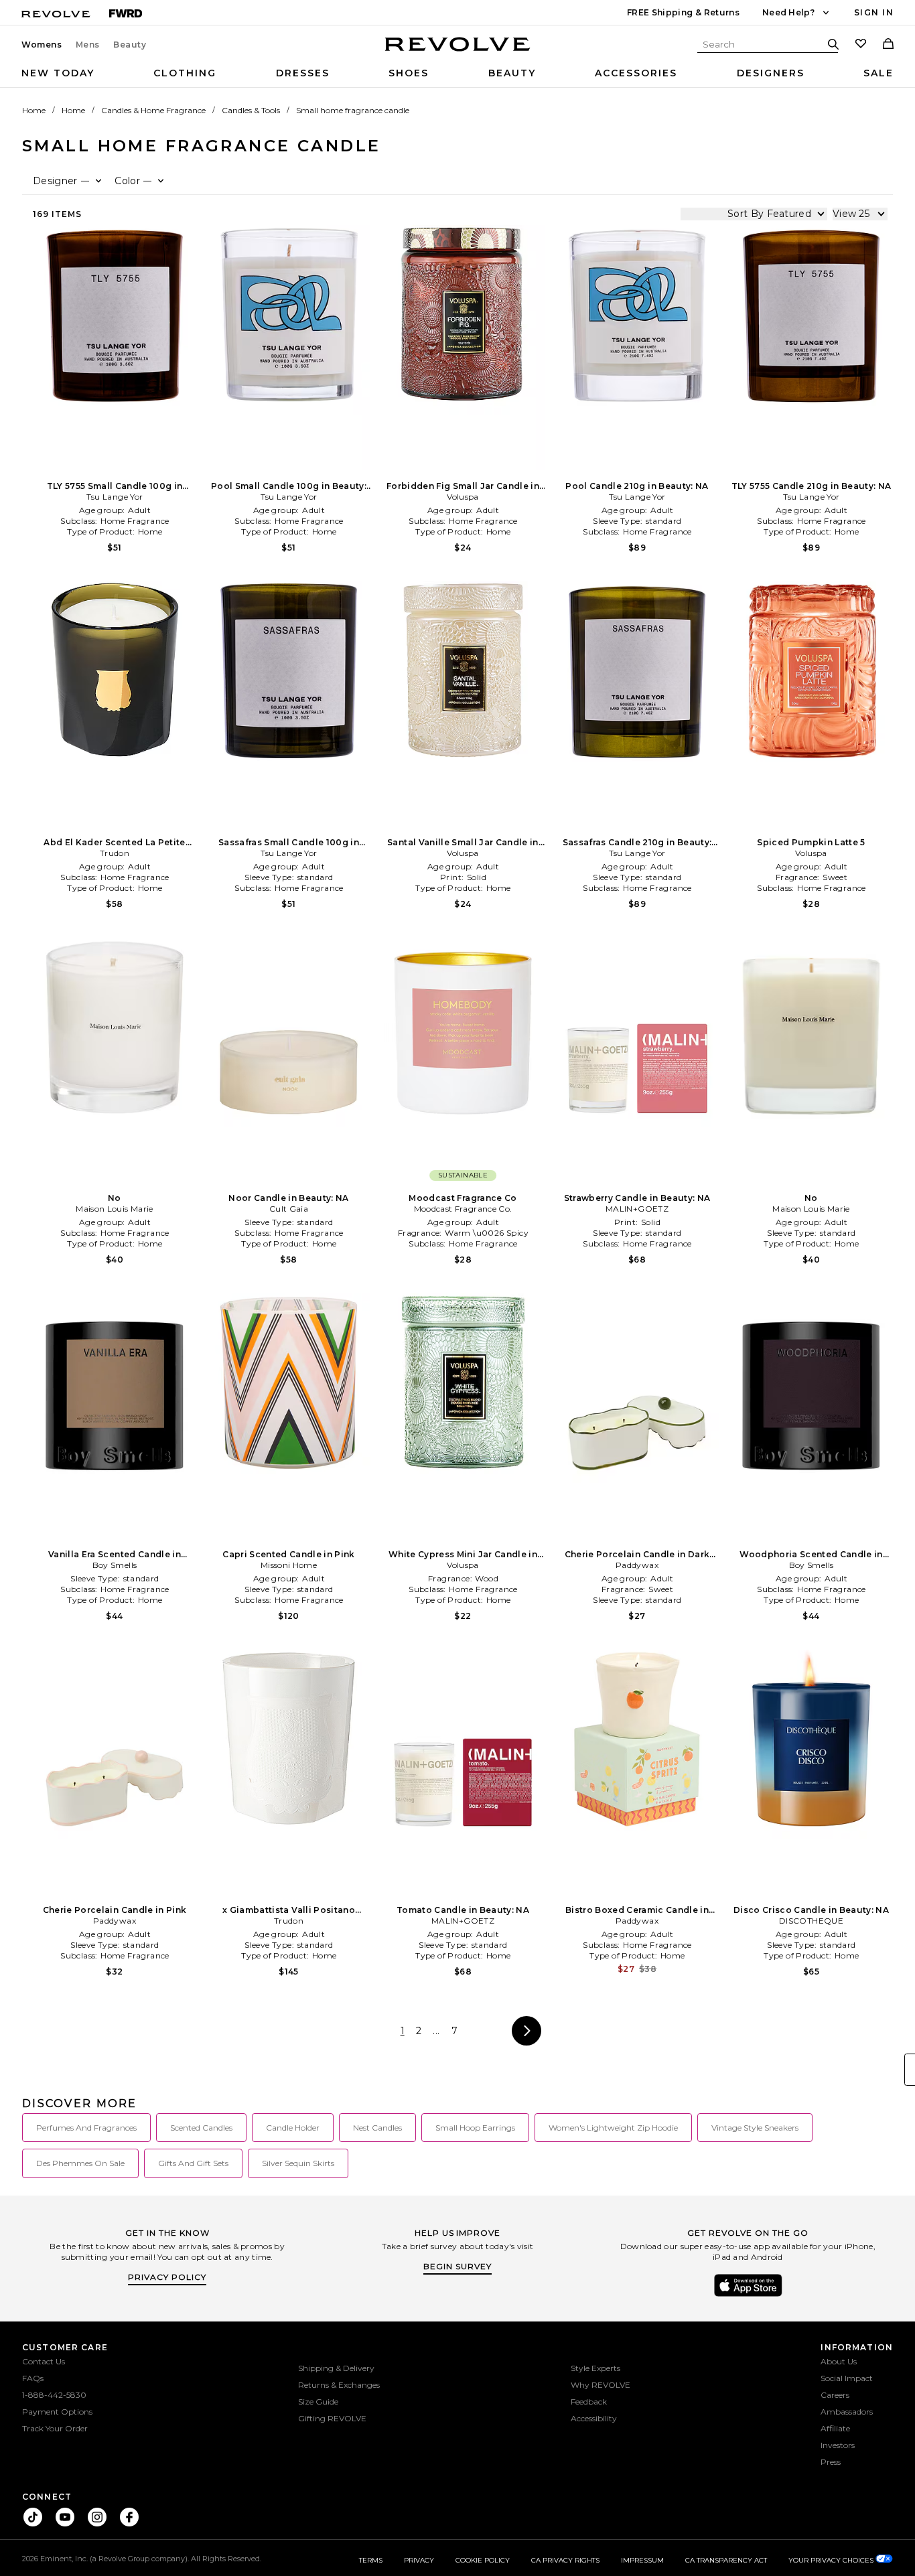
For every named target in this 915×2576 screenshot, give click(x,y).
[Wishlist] (861, 45)
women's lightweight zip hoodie (613, 2128)
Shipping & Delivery (336, 2368)
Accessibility (594, 2418)
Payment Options (57, 2412)
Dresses (303, 73)
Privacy (419, 2560)
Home (34, 110)
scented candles (201, 2128)
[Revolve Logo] (458, 52)
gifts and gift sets (193, 2163)
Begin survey (457, 2266)
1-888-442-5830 (54, 2395)
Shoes (409, 73)
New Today (58, 73)
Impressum (642, 2560)
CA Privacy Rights (565, 2560)
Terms (371, 2560)
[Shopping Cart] (888, 45)
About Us (839, 2361)
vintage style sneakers (755, 2128)
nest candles (377, 2128)
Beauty (130, 45)
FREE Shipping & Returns (683, 12)
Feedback (589, 2402)
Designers (771, 73)
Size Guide (318, 2402)
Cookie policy (483, 2560)
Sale (878, 73)
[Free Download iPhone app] (748, 2295)
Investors (838, 2445)
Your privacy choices (832, 2560)
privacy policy (167, 2277)
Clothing (185, 73)
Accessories (636, 73)
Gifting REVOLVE (332, 2418)
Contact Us (44, 2361)
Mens (88, 45)
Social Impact (847, 2378)
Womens (42, 45)
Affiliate (835, 2428)
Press (831, 2462)
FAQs (33, 2378)
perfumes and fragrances (86, 2128)
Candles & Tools (251, 110)
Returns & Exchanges (339, 2385)
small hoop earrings (475, 2128)
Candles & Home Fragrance (153, 110)
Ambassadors (847, 2412)
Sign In (874, 12)
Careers (835, 2395)
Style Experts (595, 2368)
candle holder (293, 2128)
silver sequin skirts (298, 2163)
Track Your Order (55, 2428)
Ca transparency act (726, 2560)
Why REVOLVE (601, 2385)
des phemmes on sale (80, 2163)
